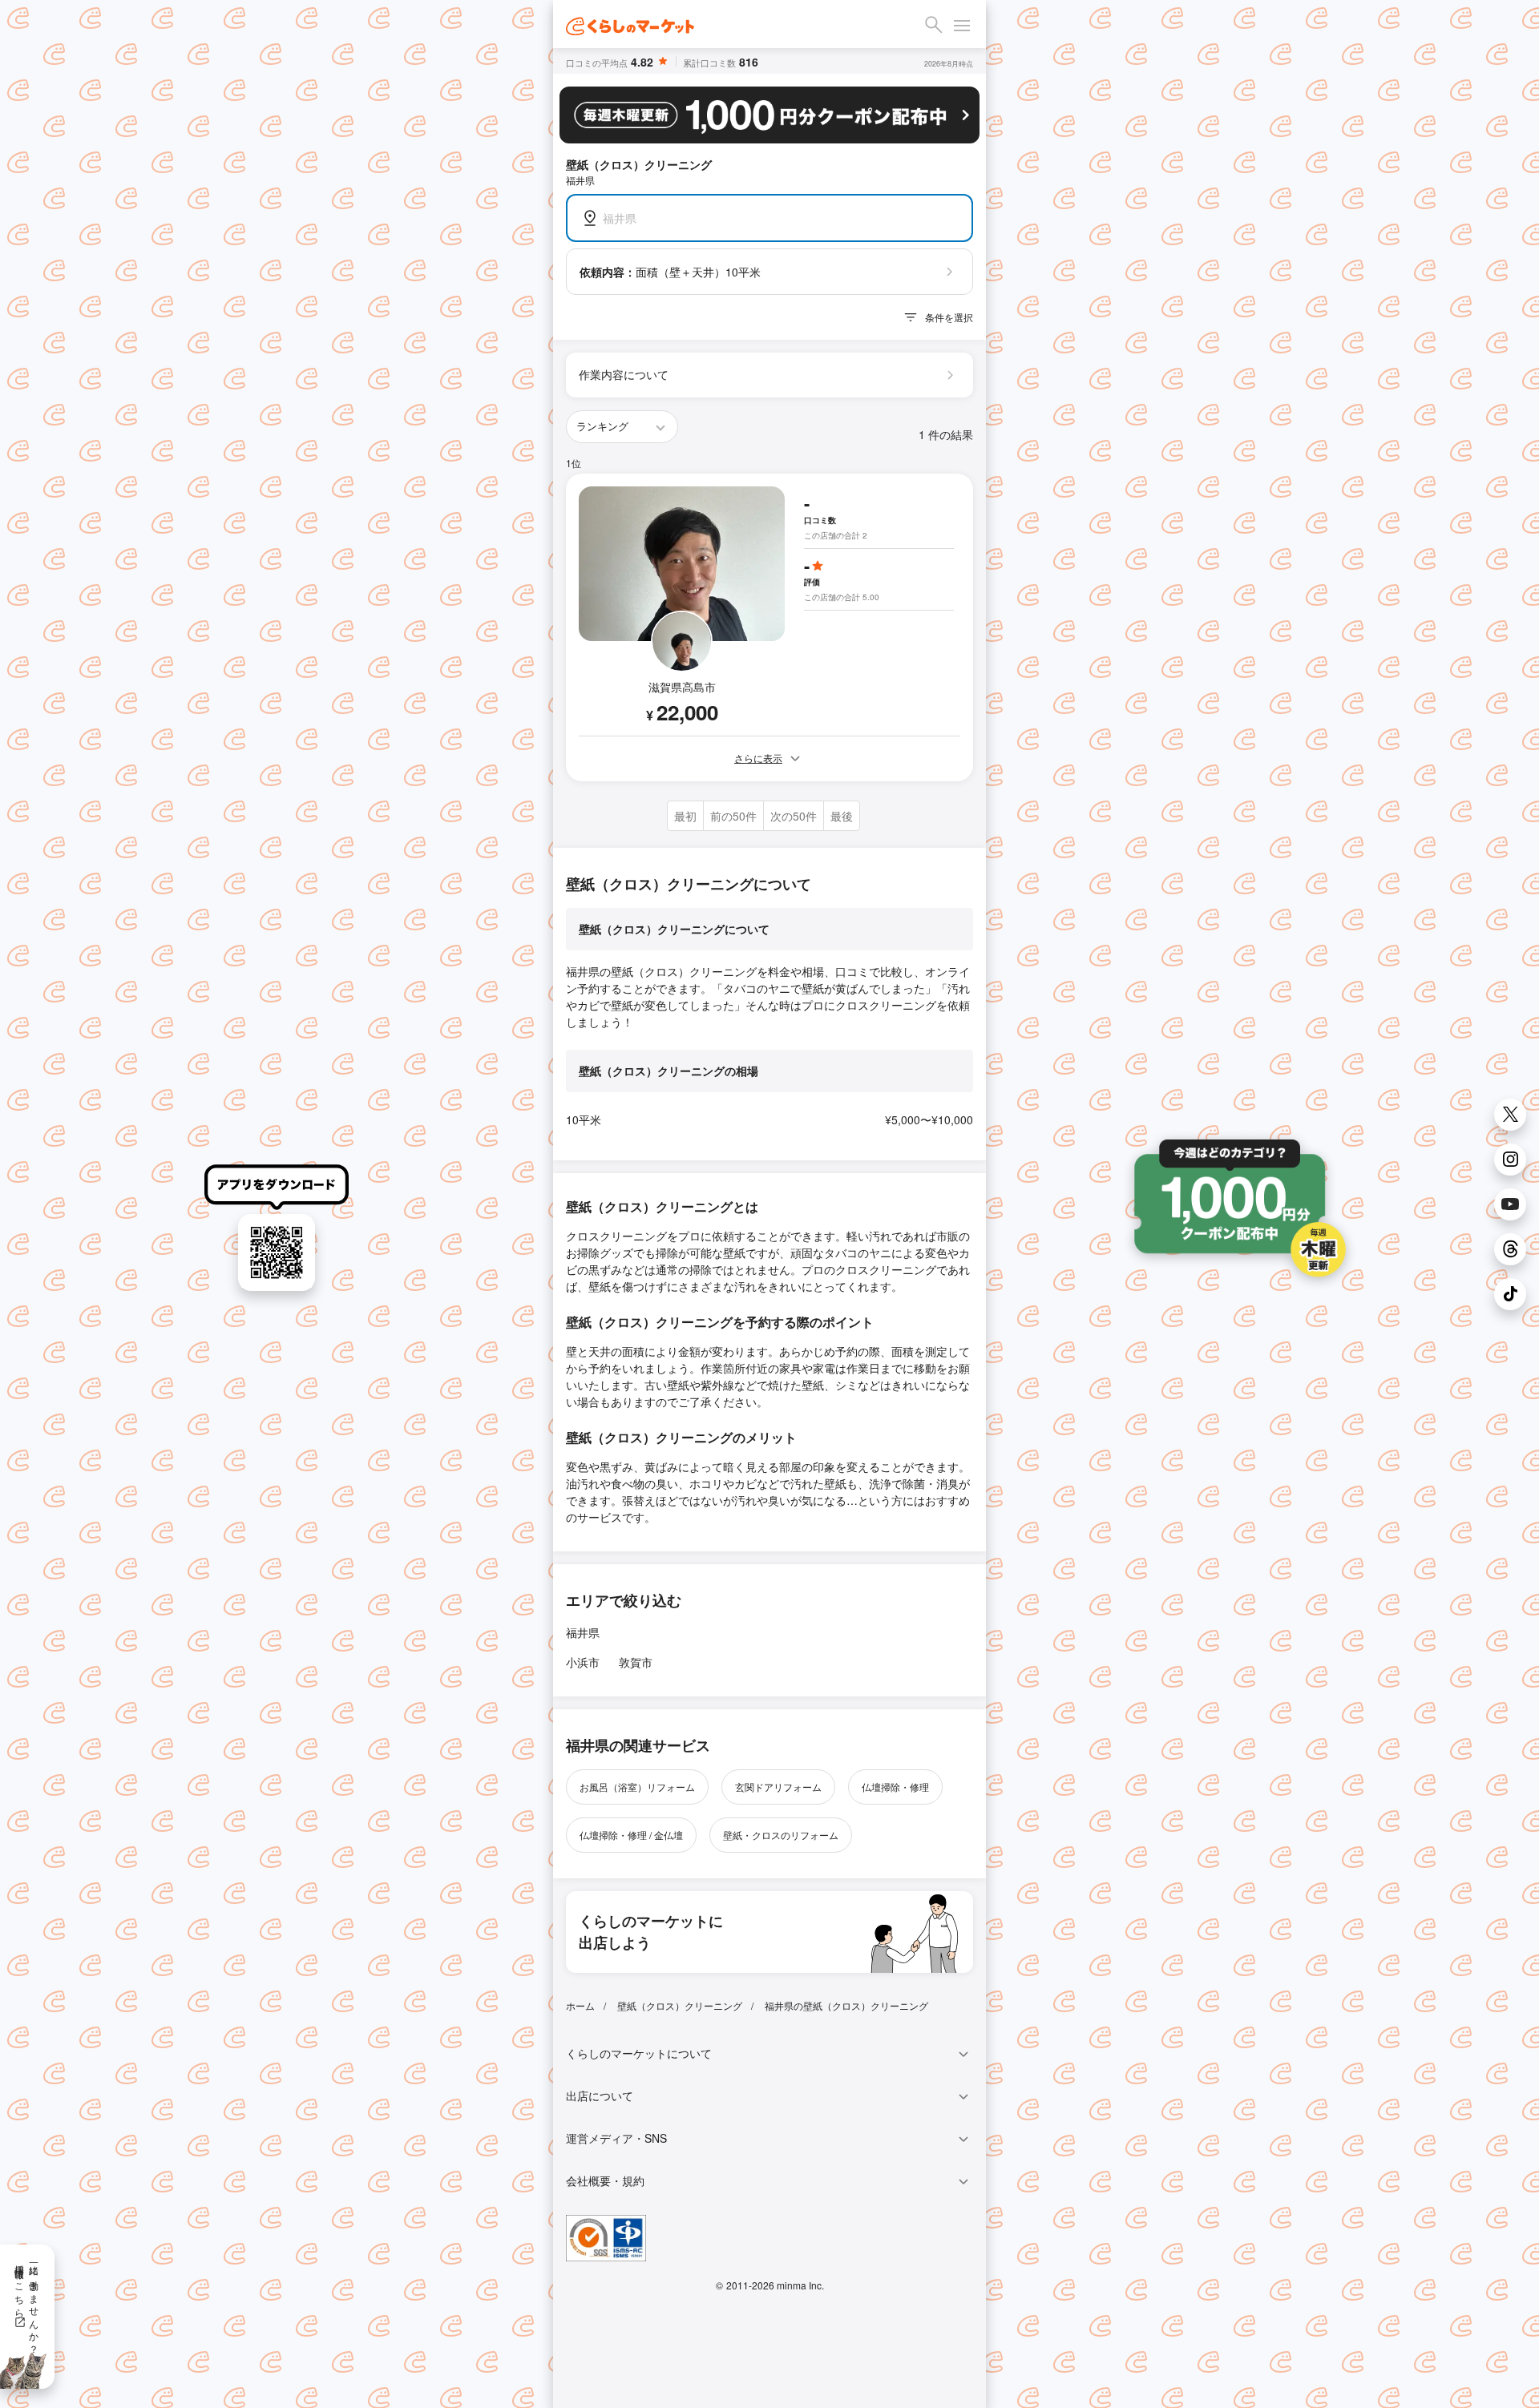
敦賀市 (636, 1662)
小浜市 (583, 1662)
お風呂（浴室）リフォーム (637, 1787)
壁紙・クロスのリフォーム (781, 1835)
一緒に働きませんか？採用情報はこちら (28, 2304)
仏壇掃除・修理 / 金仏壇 (631, 1835)
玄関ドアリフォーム (778, 1787)
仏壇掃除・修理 (895, 1787)
